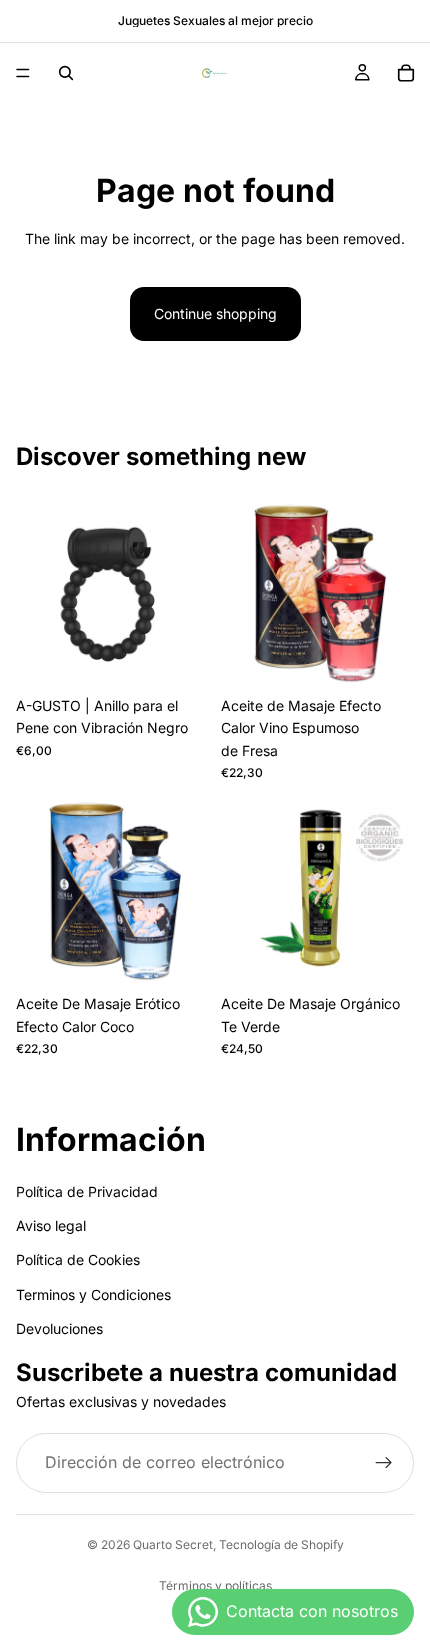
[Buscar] (66, 73)
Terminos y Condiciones (93, 1294)
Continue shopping (215, 313)
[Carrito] (406, 73)
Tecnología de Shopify (281, 1544)
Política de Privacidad (87, 1191)
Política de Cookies (78, 1260)
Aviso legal (51, 1225)
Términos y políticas (215, 1585)
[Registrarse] (384, 1463)
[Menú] (23, 73)
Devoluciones (59, 1328)
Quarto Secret (173, 1544)
